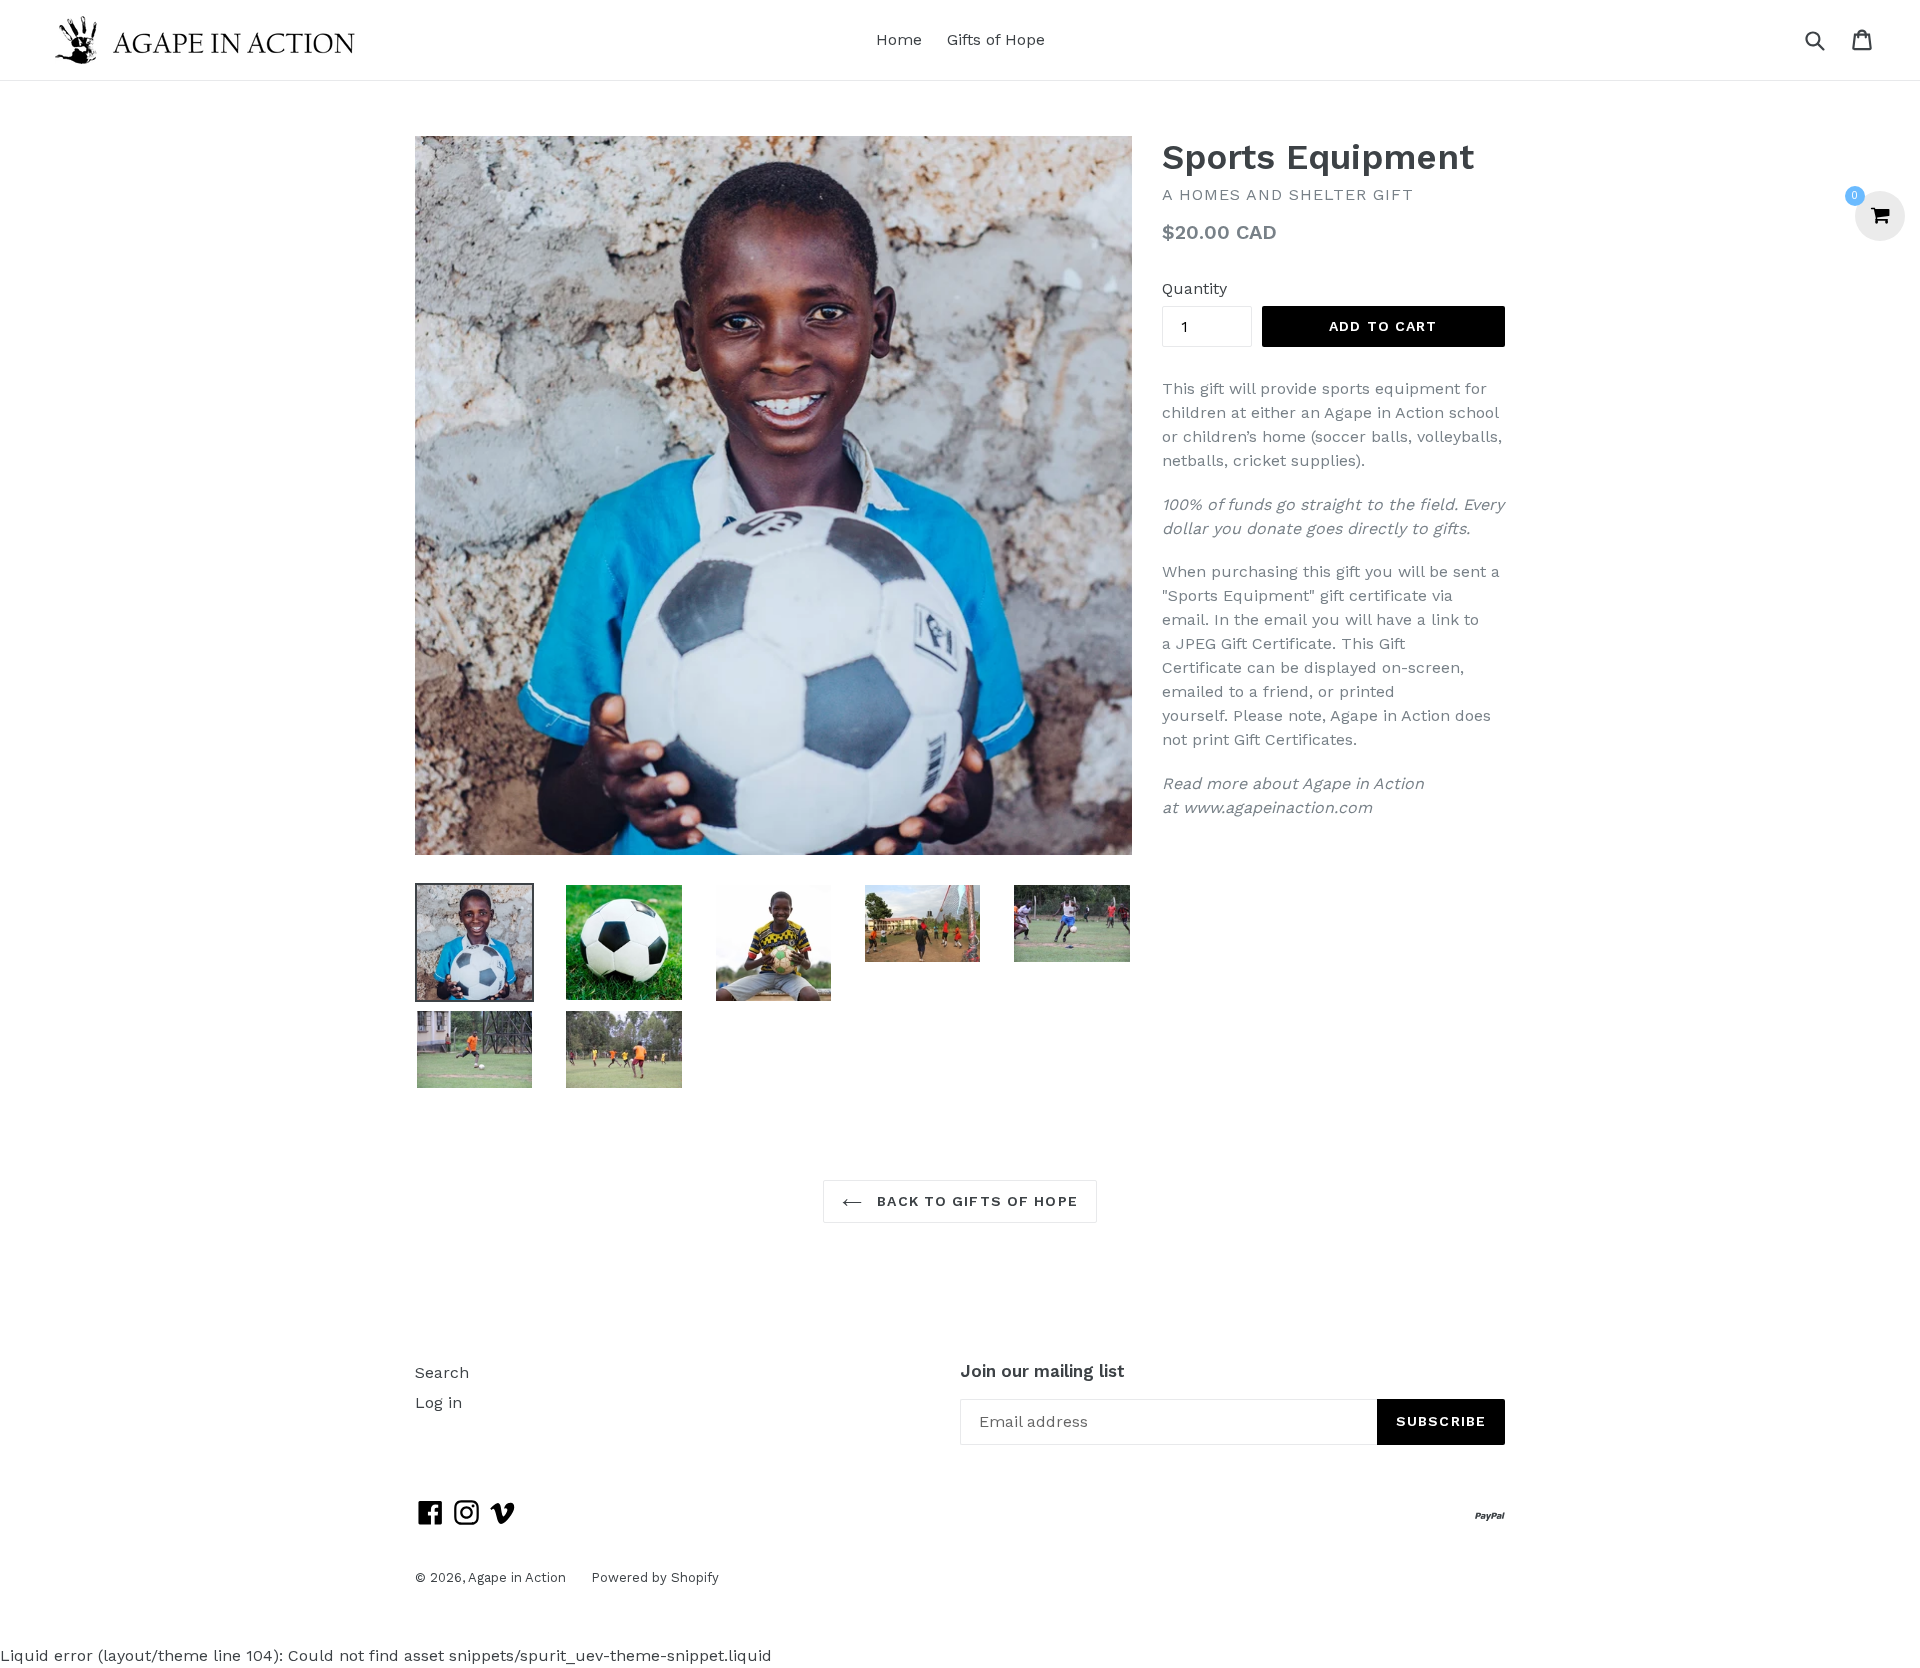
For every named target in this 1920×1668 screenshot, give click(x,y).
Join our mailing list (1042, 1371)
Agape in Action (517, 1577)
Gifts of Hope (996, 39)
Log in (438, 1402)
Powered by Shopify (655, 1577)
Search (442, 1372)
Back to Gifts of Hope (975, 1201)
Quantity (1194, 288)
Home (899, 39)
